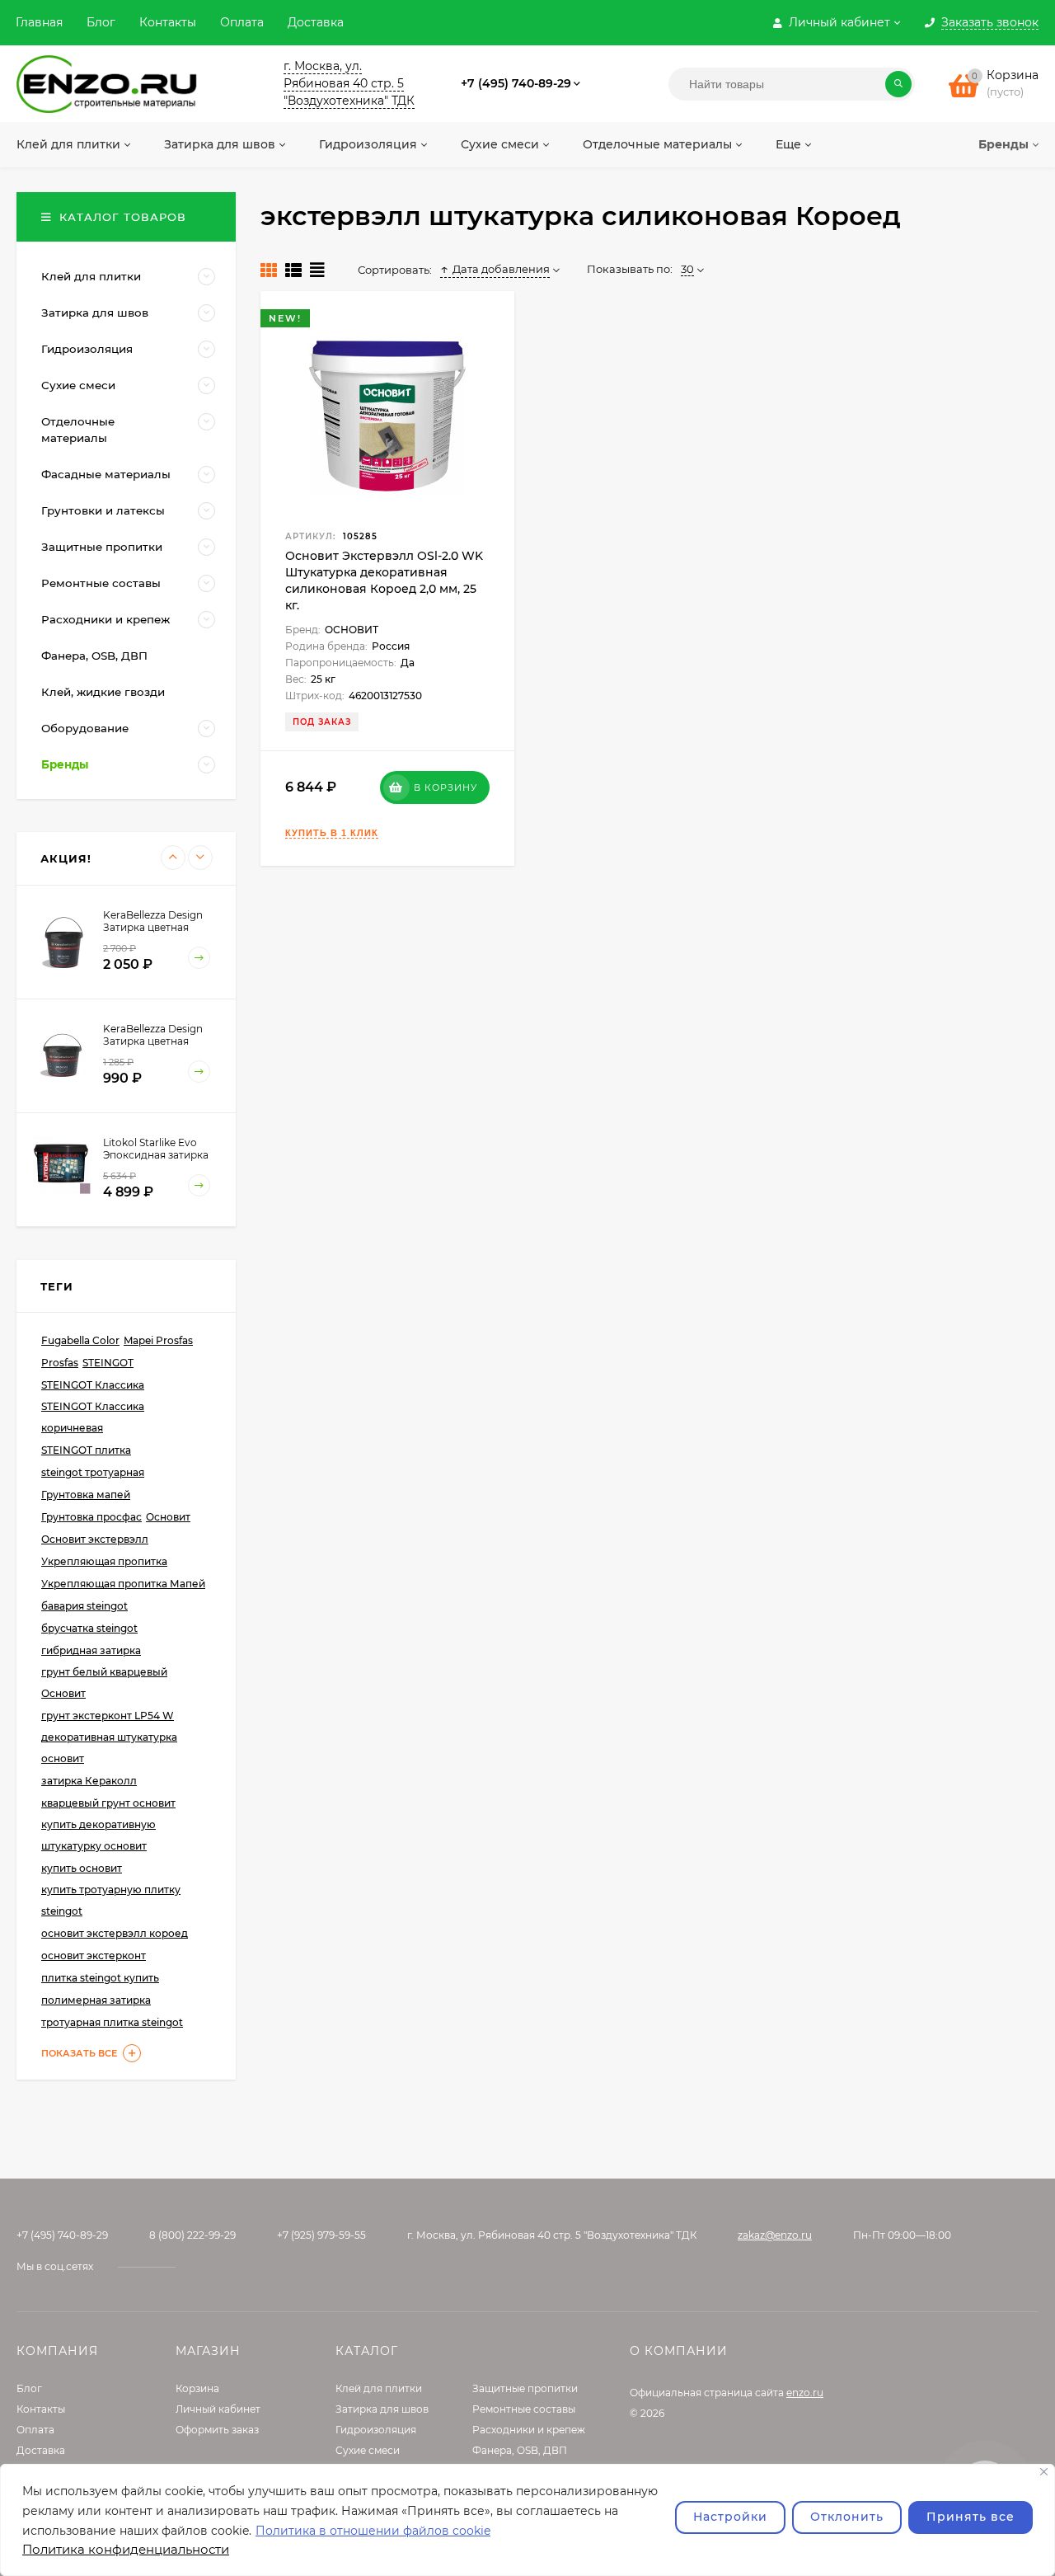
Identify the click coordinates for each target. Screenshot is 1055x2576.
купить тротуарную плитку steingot (111, 1900)
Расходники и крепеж (529, 2430)
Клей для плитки (379, 2388)
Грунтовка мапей (86, 1495)
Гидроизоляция (376, 2430)
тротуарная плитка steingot (112, 2022)
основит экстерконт (94, 1956)
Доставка (316, 22)
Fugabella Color (80, 1340)
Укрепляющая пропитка (104, 1561)
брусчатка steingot (89, 1628)
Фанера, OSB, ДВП (520, 2450)
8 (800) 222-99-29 (192, 2235)
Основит (168, 1517)
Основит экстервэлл (95, 1539)
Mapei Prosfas (158, 1340)
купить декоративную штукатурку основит (98, 1835)
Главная (39, 22)
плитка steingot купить (100, 1978)
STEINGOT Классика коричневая (93, 1417)
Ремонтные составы (524, 2409)
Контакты (168, 22)
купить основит (82, 1868)
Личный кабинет (218, 2409)
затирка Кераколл (89, 1781)
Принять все (971, 2517)
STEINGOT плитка (86, 1450)
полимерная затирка (96, 2000)
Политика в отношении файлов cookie (373, 2531)
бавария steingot (84, 1606)
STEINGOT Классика (93, 1385)
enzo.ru (805, 2393)
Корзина (197, 2388)
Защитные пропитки (525, 2388)
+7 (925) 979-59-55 (321, 2235)
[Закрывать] (1044, 2472)
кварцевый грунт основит (108, 1803)
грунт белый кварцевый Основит (104, 1683)
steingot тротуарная (93, 1472)
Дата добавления (501, 269)
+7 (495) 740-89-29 (516, 83)
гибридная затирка (91, 1650)
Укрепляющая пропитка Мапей (123, 1584)
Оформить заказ (217, 2430)
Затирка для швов (382, 2409)
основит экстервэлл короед (115, 1933)
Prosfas (60, 1363)
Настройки (730, 2517)
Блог (101, 22)
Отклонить (847, 2517)
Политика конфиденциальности (126, 2549)
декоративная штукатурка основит (109, 1748)
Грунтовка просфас (91, 1517)
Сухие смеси (368, 2450)
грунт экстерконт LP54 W (108, 1716)
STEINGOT (108, 1363)
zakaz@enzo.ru (775, 2235)
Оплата (242, 22)
